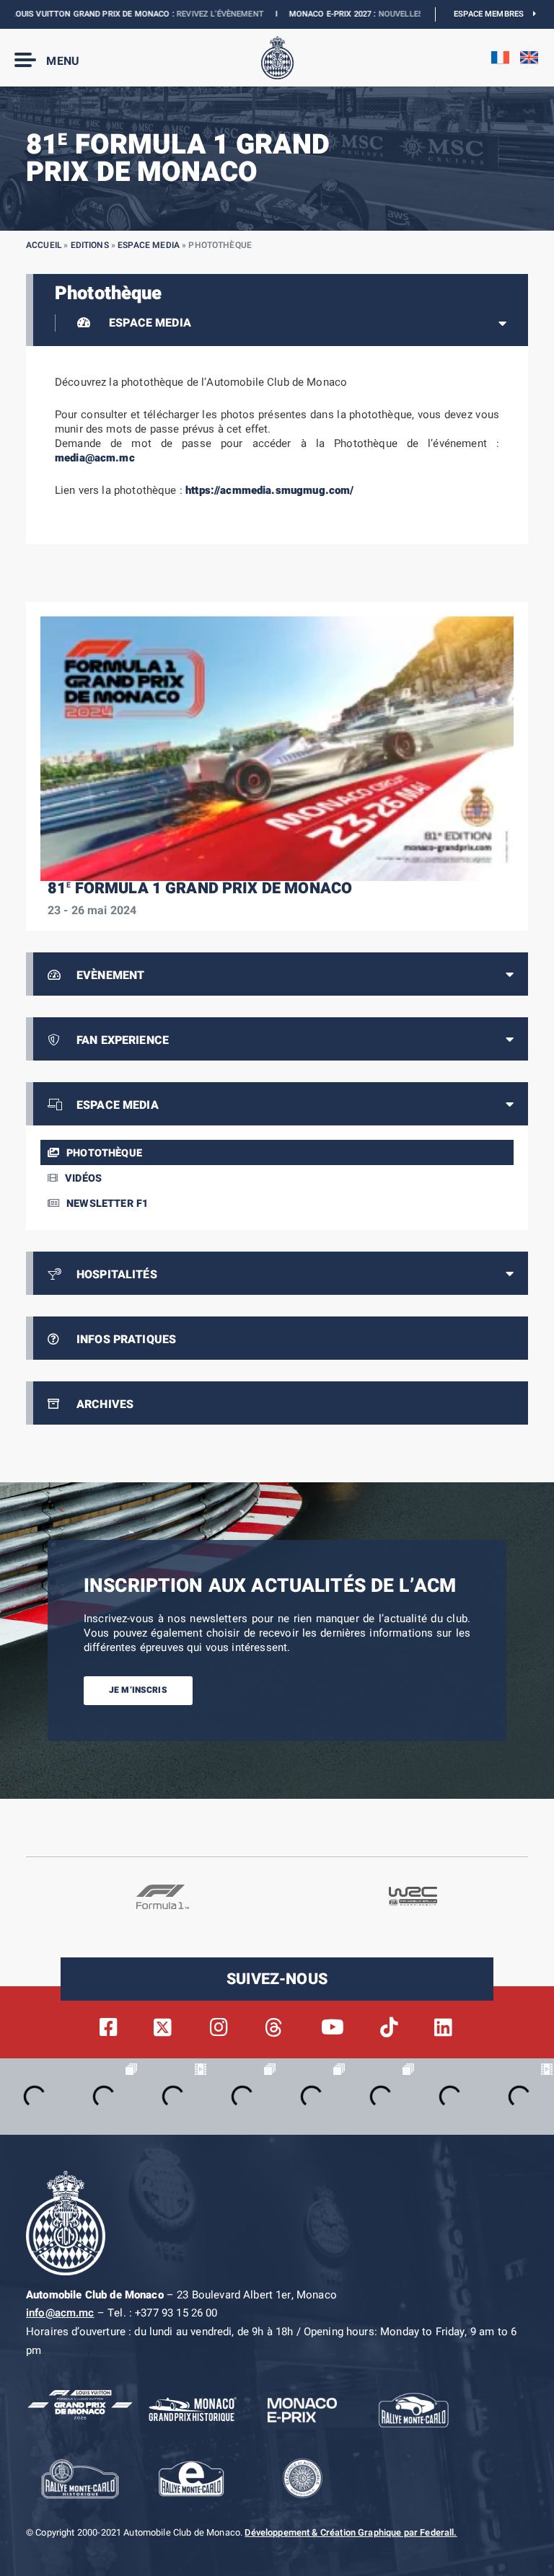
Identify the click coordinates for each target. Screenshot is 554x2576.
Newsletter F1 (107, 1204)
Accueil (44, 245)
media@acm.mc (95, 458)
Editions (90, 245)
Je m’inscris (138, 1690)
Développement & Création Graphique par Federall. (351, 2533)
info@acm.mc (60, 2313)
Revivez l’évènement (183, 14)
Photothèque (104, 1153)
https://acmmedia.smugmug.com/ (269, 490)
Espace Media (149, 245)
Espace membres (493, 14)
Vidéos (83, 1178)
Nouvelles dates (377, 14)
